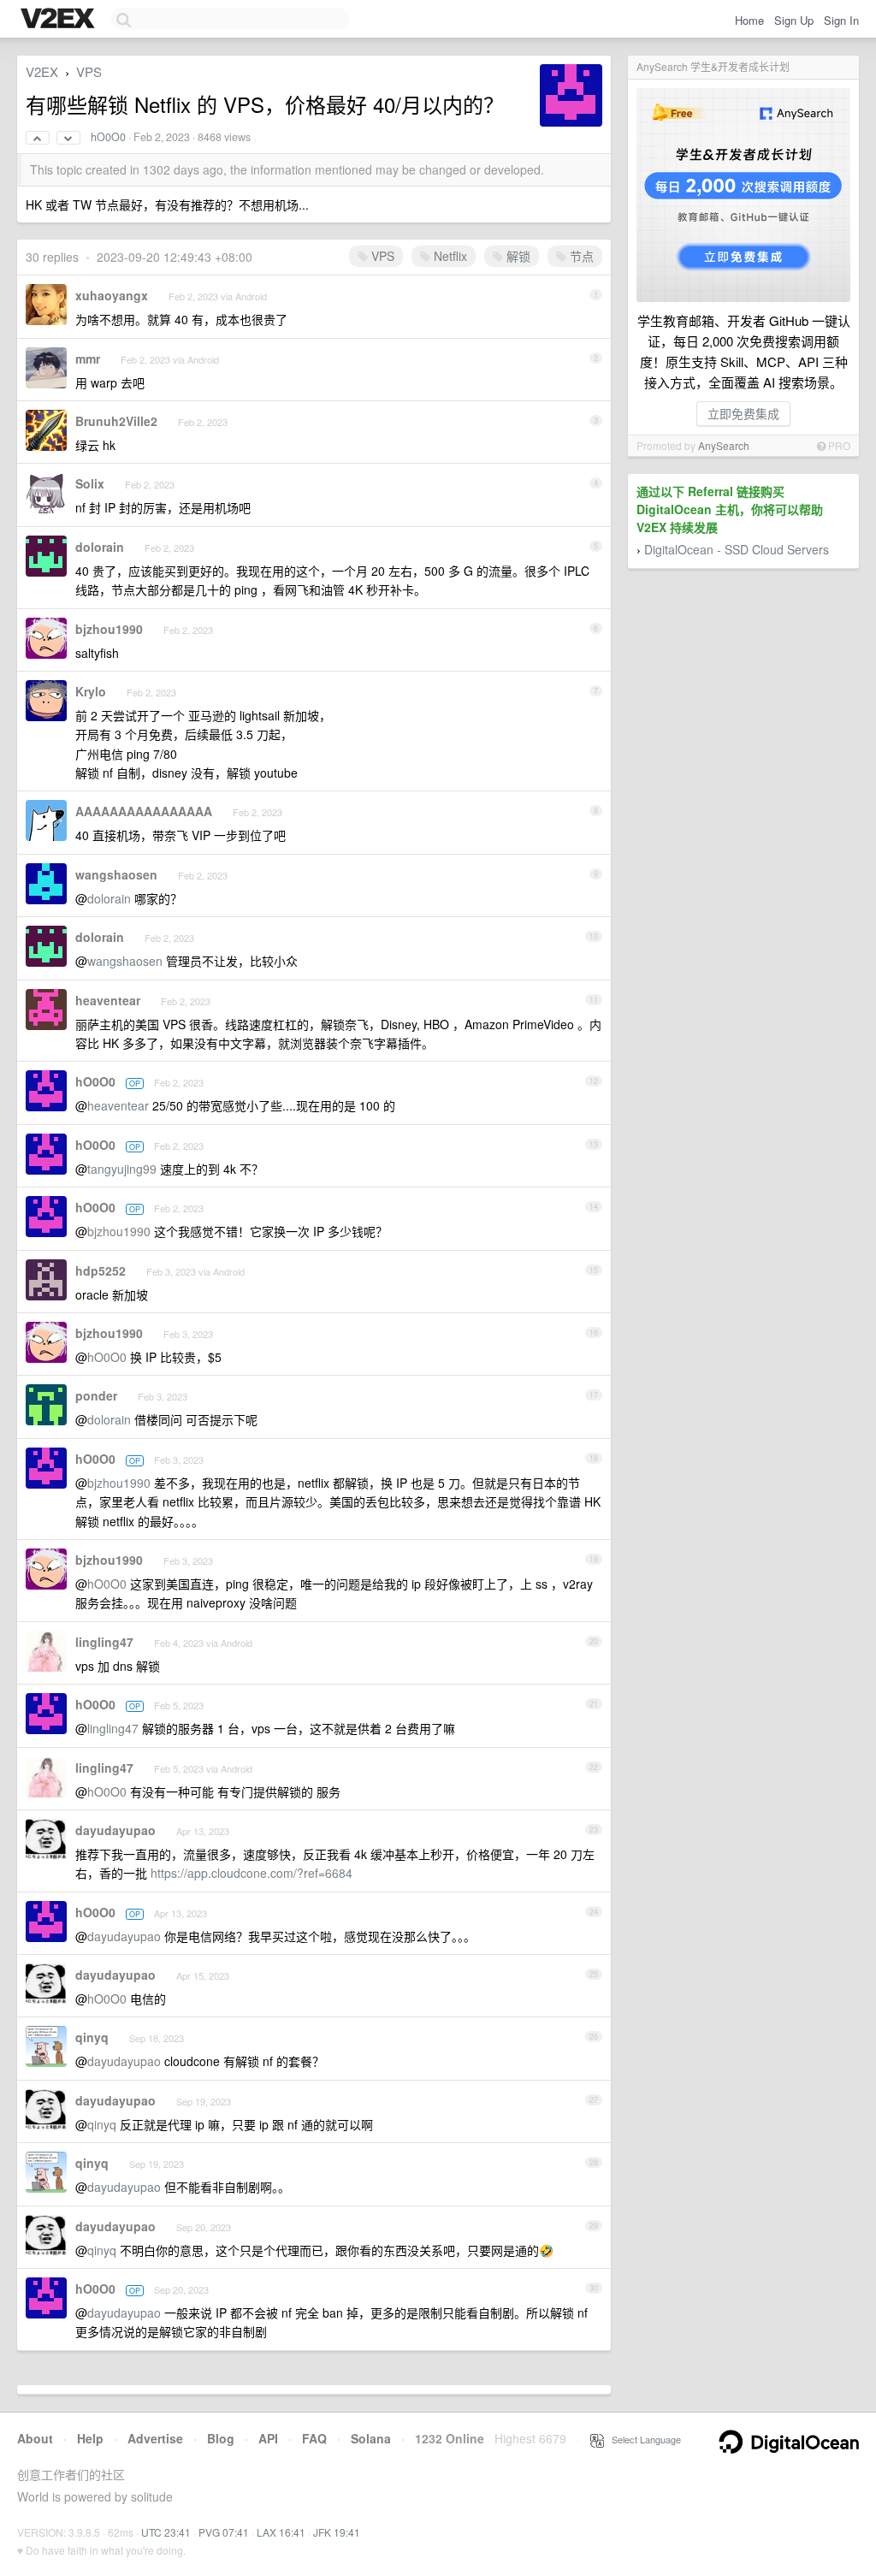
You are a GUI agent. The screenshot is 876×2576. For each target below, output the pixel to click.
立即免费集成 (743, 413)
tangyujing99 (122, 1169)
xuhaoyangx (112, 295)
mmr (88, 358)
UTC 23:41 (166, 2532)
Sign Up (794, 20)
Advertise (155, 2438)
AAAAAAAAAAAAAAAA (144, 811)
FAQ (314, 2438)
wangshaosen (116, 874)
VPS (89, 71)
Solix (90, 483)
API (268, 2438)
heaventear (108, 1000)
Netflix (449, 256)
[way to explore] (60, 20)
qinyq (92, 2037)
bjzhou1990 (109, 629)
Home (749, 20)
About (35, 2438)
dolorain (100, 547)
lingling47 (104, 1642)
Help (90, 2438)
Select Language (642, 2439)
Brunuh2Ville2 (116, 421)
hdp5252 (101, 1270)
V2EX (42, 71)
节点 (580, 256)
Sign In (841, 20)
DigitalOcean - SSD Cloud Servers (737, 549)
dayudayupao (115, 1830)
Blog (221, 2438)
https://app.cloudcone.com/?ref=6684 (252, 1873)
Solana (371, 2438)
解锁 (517, 256)
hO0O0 (108, 137)
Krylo (91, 691)
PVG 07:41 (224, 2532)
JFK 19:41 (337, 2532)
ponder (96, 1395)
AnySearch (724, 445)
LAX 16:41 (281, 2532)
